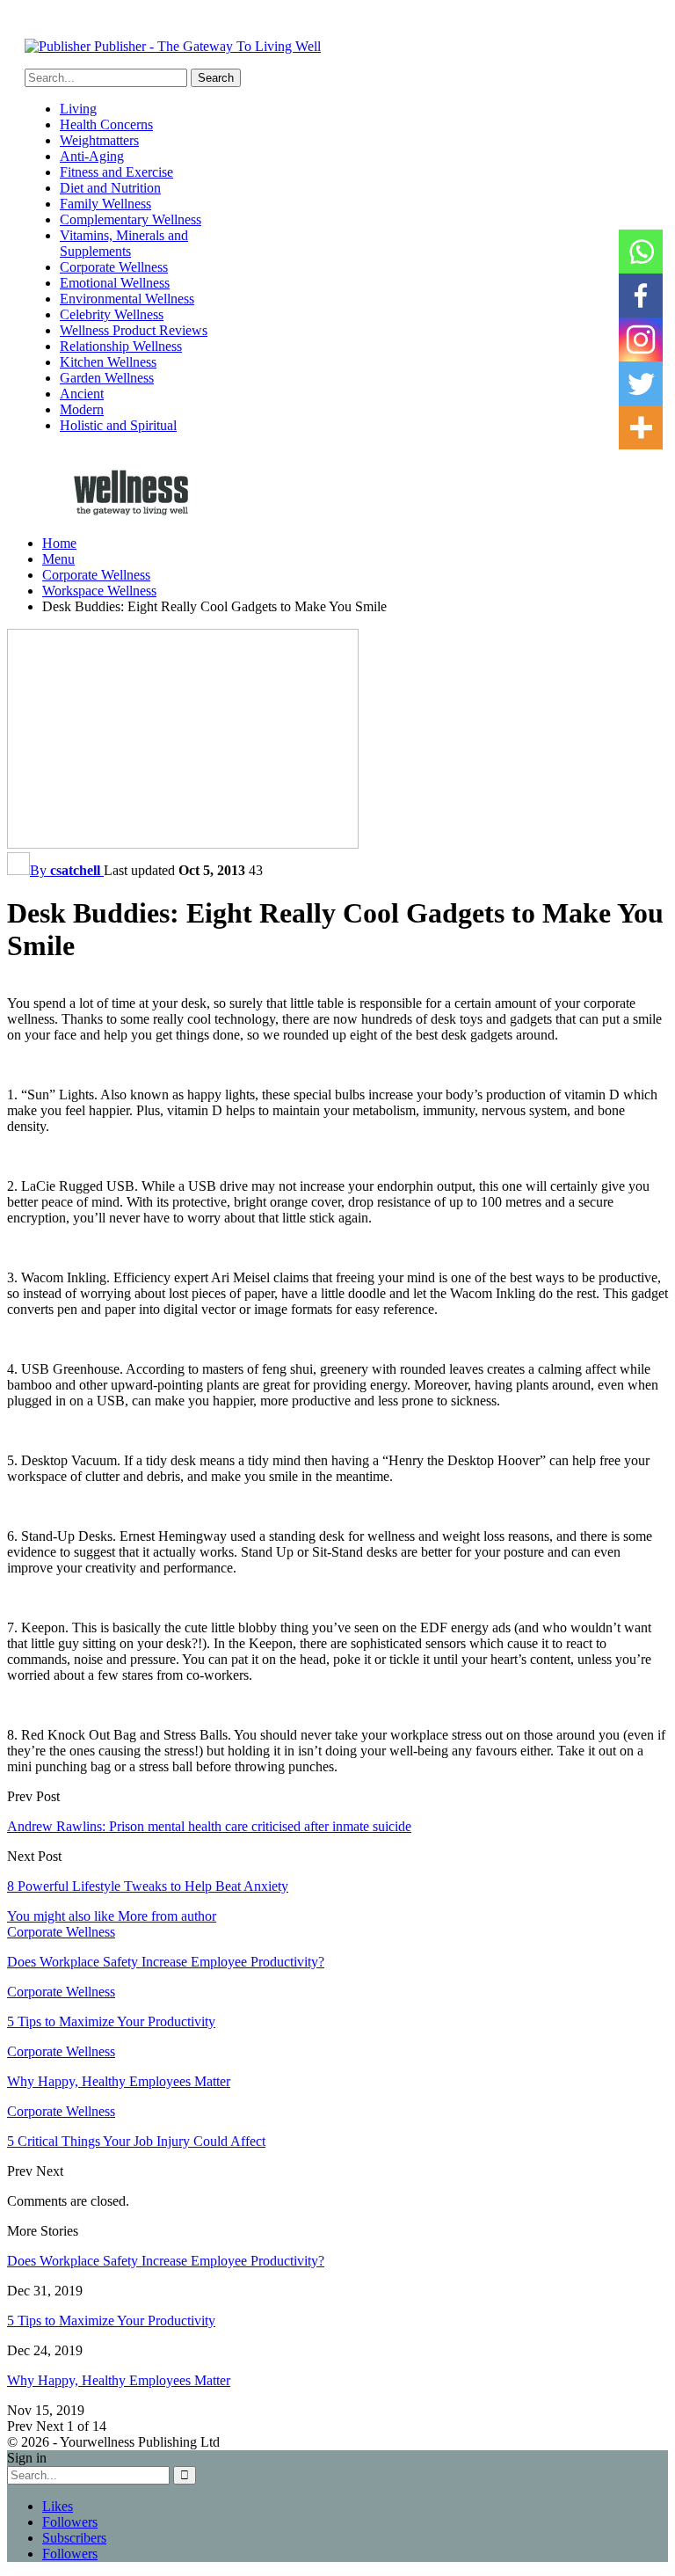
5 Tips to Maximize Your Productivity (111, 2321)
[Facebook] (641, 296)
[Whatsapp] (641, 252)
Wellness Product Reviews (134, 330)
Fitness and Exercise (116, 172)
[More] (641, 427)
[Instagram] (641, 339)
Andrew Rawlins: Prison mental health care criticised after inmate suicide (209, 1826)
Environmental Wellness (127, 299)
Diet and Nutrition (110, 188)
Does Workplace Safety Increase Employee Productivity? (166, 2261)
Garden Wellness (107, 378)
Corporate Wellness (114, 267)
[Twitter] (641, 383)
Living (78, 109)
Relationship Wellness (121, 346)
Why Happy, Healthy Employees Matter (119, 2380)
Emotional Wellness (115, 283)
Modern (82, 409)
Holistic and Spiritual (118, 425)
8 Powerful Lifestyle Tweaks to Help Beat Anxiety (148, 1886)
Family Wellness (105, 204)
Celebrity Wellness (112, 314)
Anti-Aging (92, 156)
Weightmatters (99, 140)
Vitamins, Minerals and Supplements (124, 243)
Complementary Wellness (131, 219)
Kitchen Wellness (108, 362)
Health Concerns (106, 124)
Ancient (82, 394)
